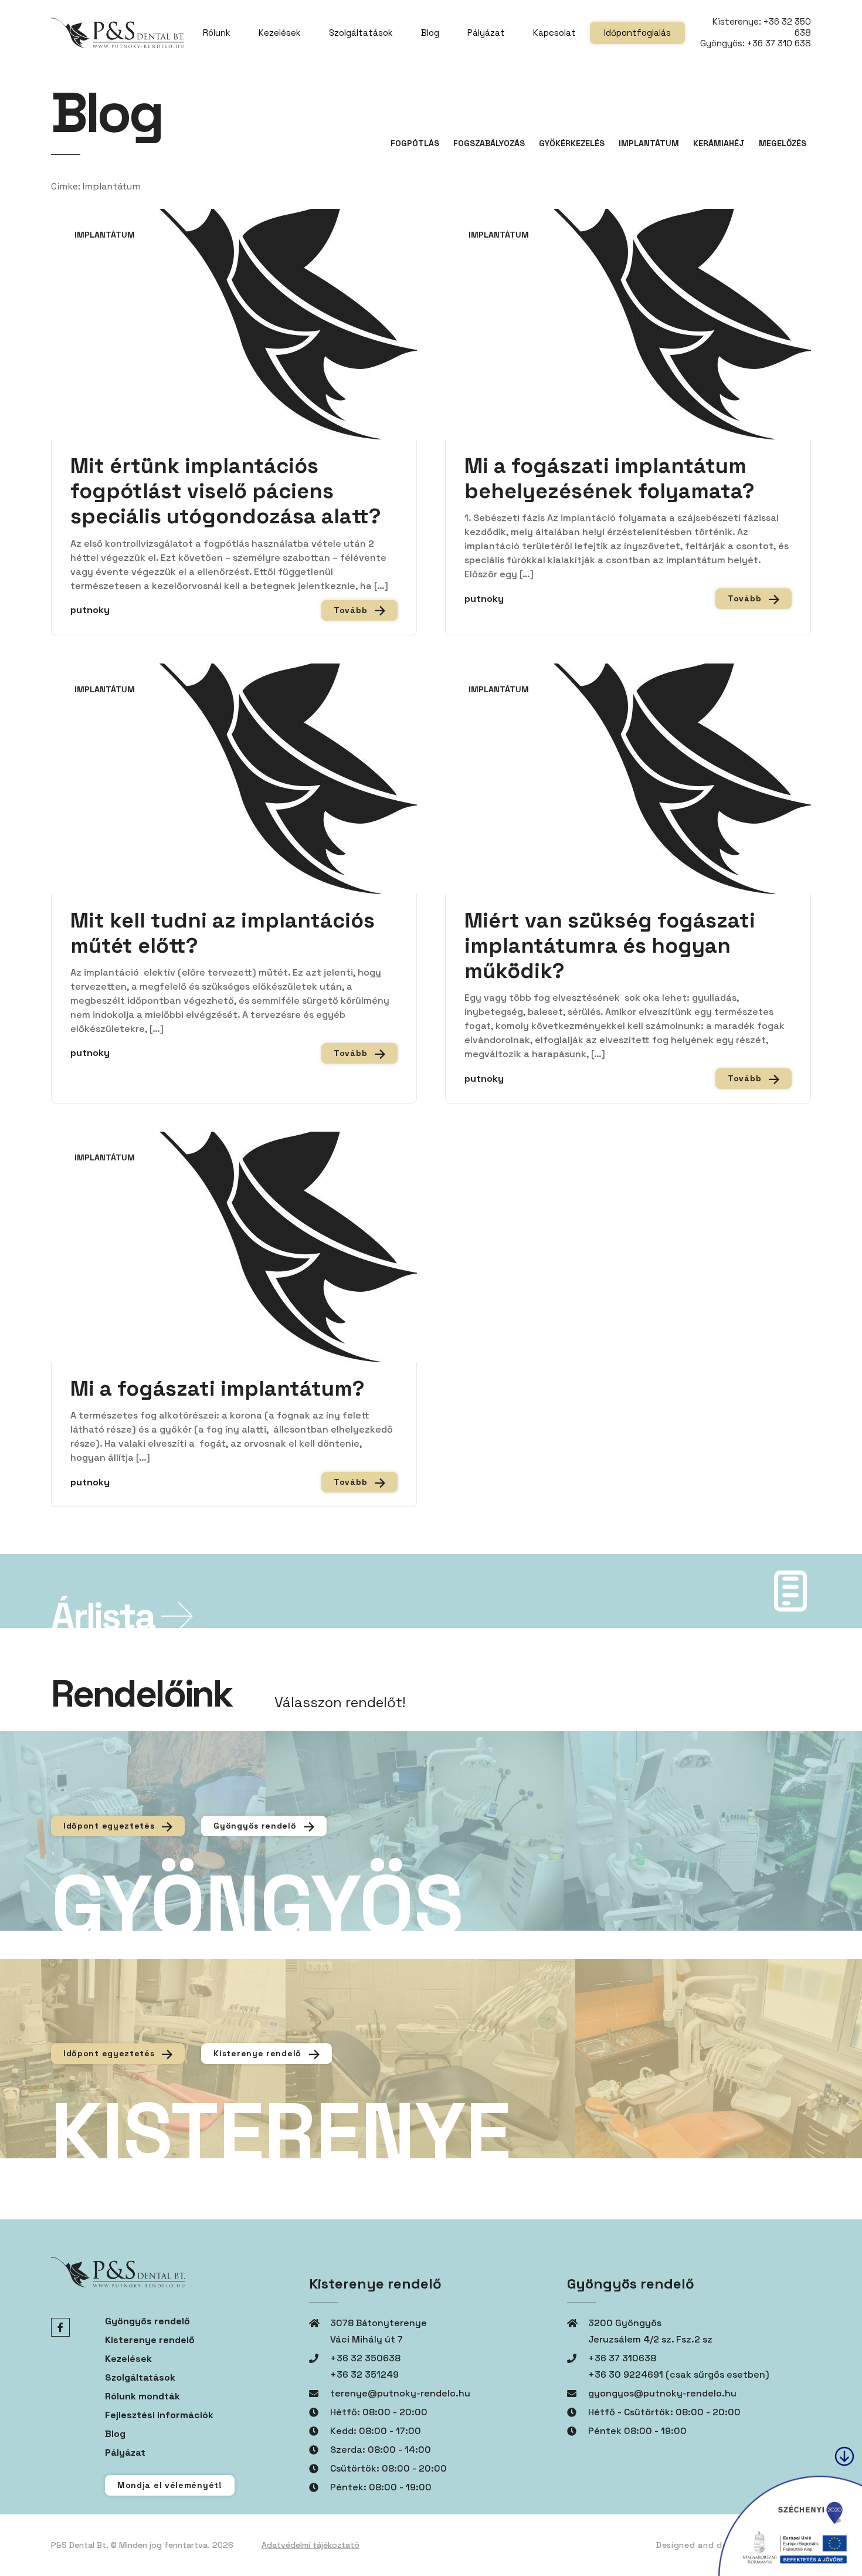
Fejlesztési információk (159, 2415)
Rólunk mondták (142, 2396)
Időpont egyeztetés (110, 1826)
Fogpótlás (415, 143)
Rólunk (217, 33)
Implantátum (649, 143)
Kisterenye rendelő (259, 2053)
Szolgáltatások (361, 33)
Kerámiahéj (719, 143)
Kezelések (280, 33)
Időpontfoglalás (637, 33)
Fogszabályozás (489, 143)
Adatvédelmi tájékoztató (310, 2545)
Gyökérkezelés (572, 143)
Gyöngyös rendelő (256, 1826)
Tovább (352, 610)
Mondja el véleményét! (170, 2485)
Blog (430, 33)
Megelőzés (783, 143)
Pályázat (486, 33)
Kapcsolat (554, 33)
